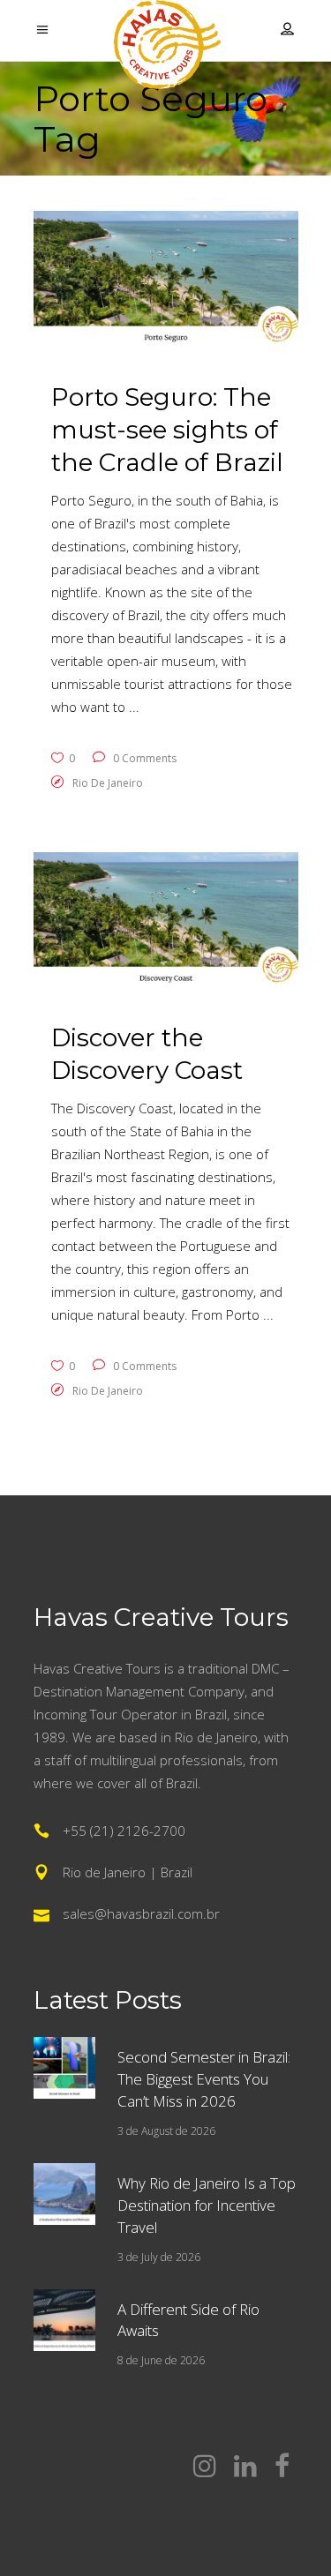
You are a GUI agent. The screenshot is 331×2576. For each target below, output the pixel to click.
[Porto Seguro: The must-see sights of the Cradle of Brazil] (166, 280)
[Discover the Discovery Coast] (166, 921)
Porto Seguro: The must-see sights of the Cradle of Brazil (167, 430)
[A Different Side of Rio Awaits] (64, 2320)
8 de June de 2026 (161, 2360)
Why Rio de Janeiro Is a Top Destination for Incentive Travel (207, 2205)
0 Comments (143, 758)
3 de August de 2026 (166, 2131)
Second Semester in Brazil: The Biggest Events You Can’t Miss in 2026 (204, 2079)
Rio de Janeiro (108, 783)
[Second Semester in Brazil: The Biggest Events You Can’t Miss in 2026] (64, 2068)
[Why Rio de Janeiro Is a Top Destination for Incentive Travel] (64, 2194)
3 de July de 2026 (159, 2257)
